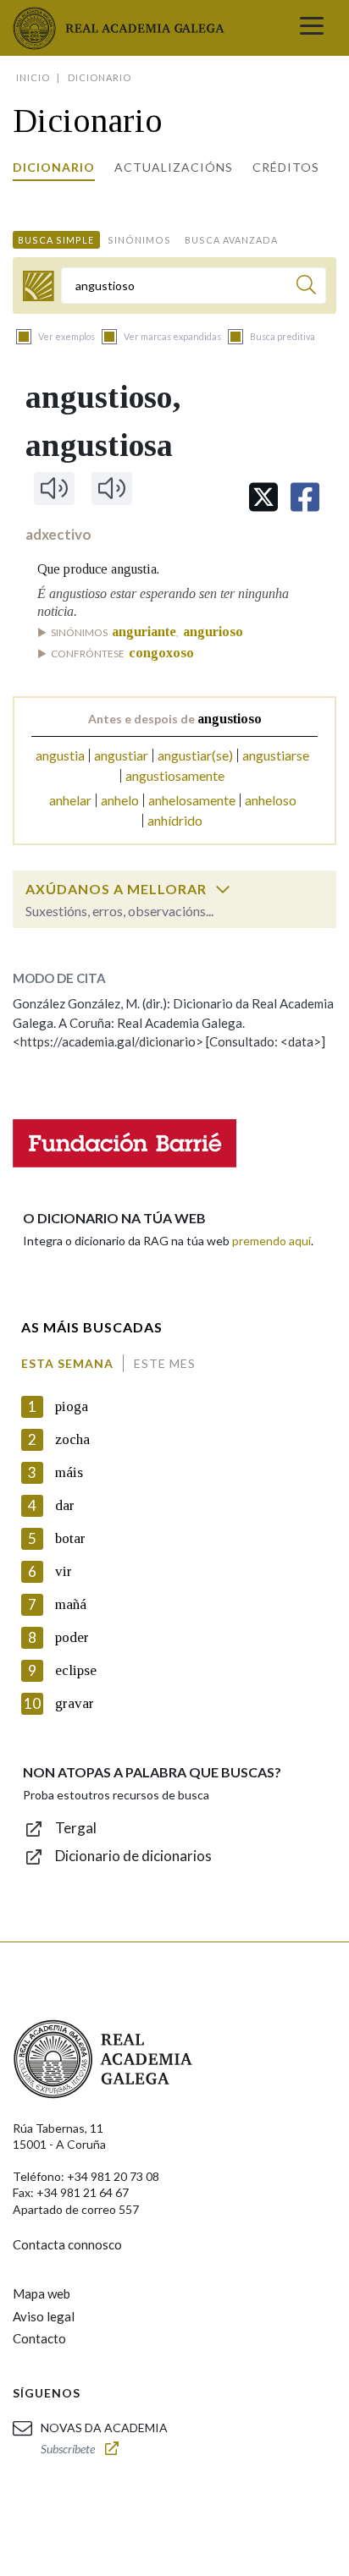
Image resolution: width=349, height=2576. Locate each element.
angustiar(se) (195, 755)
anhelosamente (192, 800)
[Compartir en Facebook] (305, 497)
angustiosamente (175, 775)
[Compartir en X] (263, 497)
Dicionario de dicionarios (133, 1856)
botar (70, 1538)
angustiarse (276, 755)
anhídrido (175, 820)
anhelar (70, 800)
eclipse (76, 1670)
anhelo (120, 800)
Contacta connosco (67, 2244)
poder (72, 1637)
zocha (72, 1439)
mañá (71, 1604)
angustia (60, 755)
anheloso (271, 800)
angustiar (121, 755)
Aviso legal (44, 2316)
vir (64, 1571)
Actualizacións (174, 167)
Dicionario (54, 167)
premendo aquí (271, 1241)
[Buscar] (306, 287)
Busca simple (56, 240)
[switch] (223, 889)
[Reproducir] (54, 488)
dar (65, 1505)
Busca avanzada (231, 240)
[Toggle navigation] (312, 28)
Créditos (286, 167)
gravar (75, 1703)
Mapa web (42, 2293)
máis (69, 1472)
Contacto (39, 2338)
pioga (72, 1406)
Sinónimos (139, 240)
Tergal (76, 1828)
